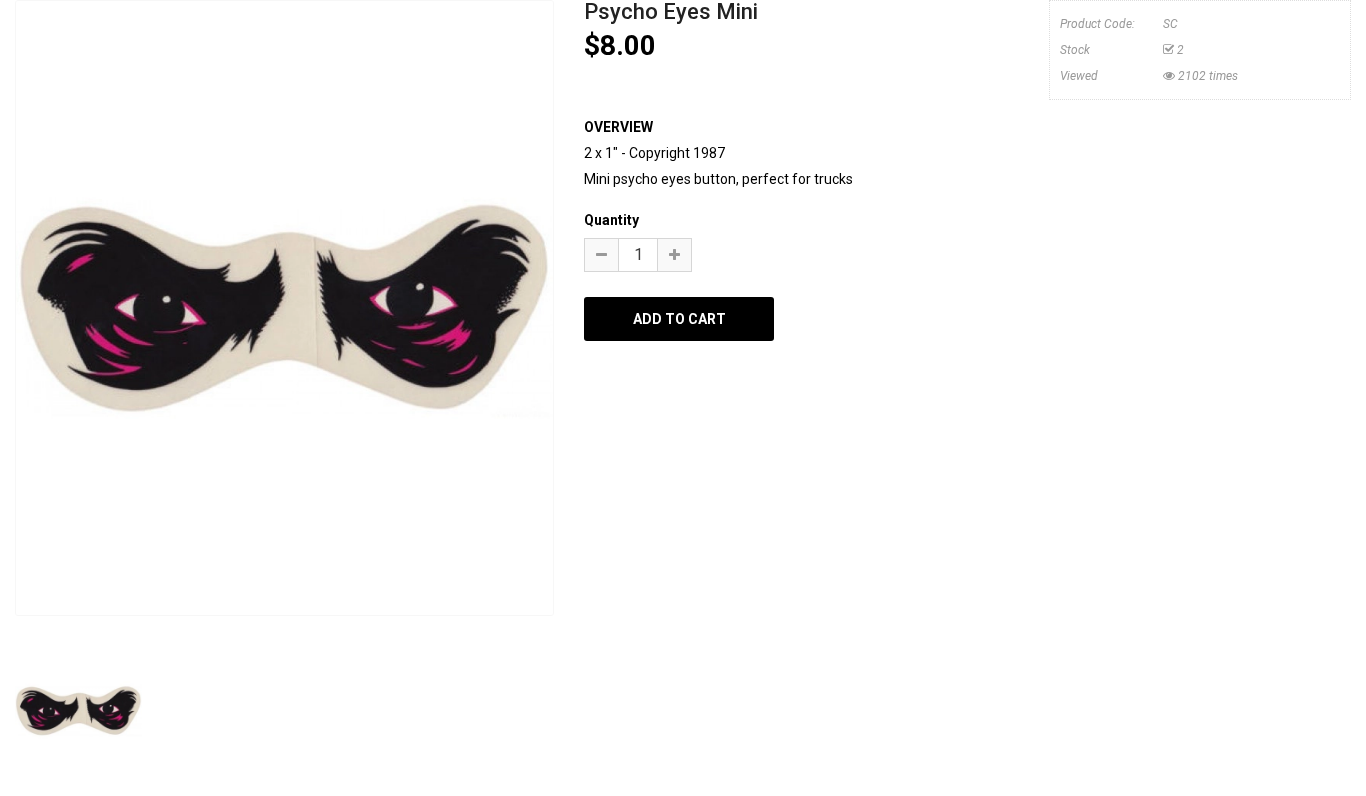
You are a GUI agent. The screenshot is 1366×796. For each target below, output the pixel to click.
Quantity (611, 220)
